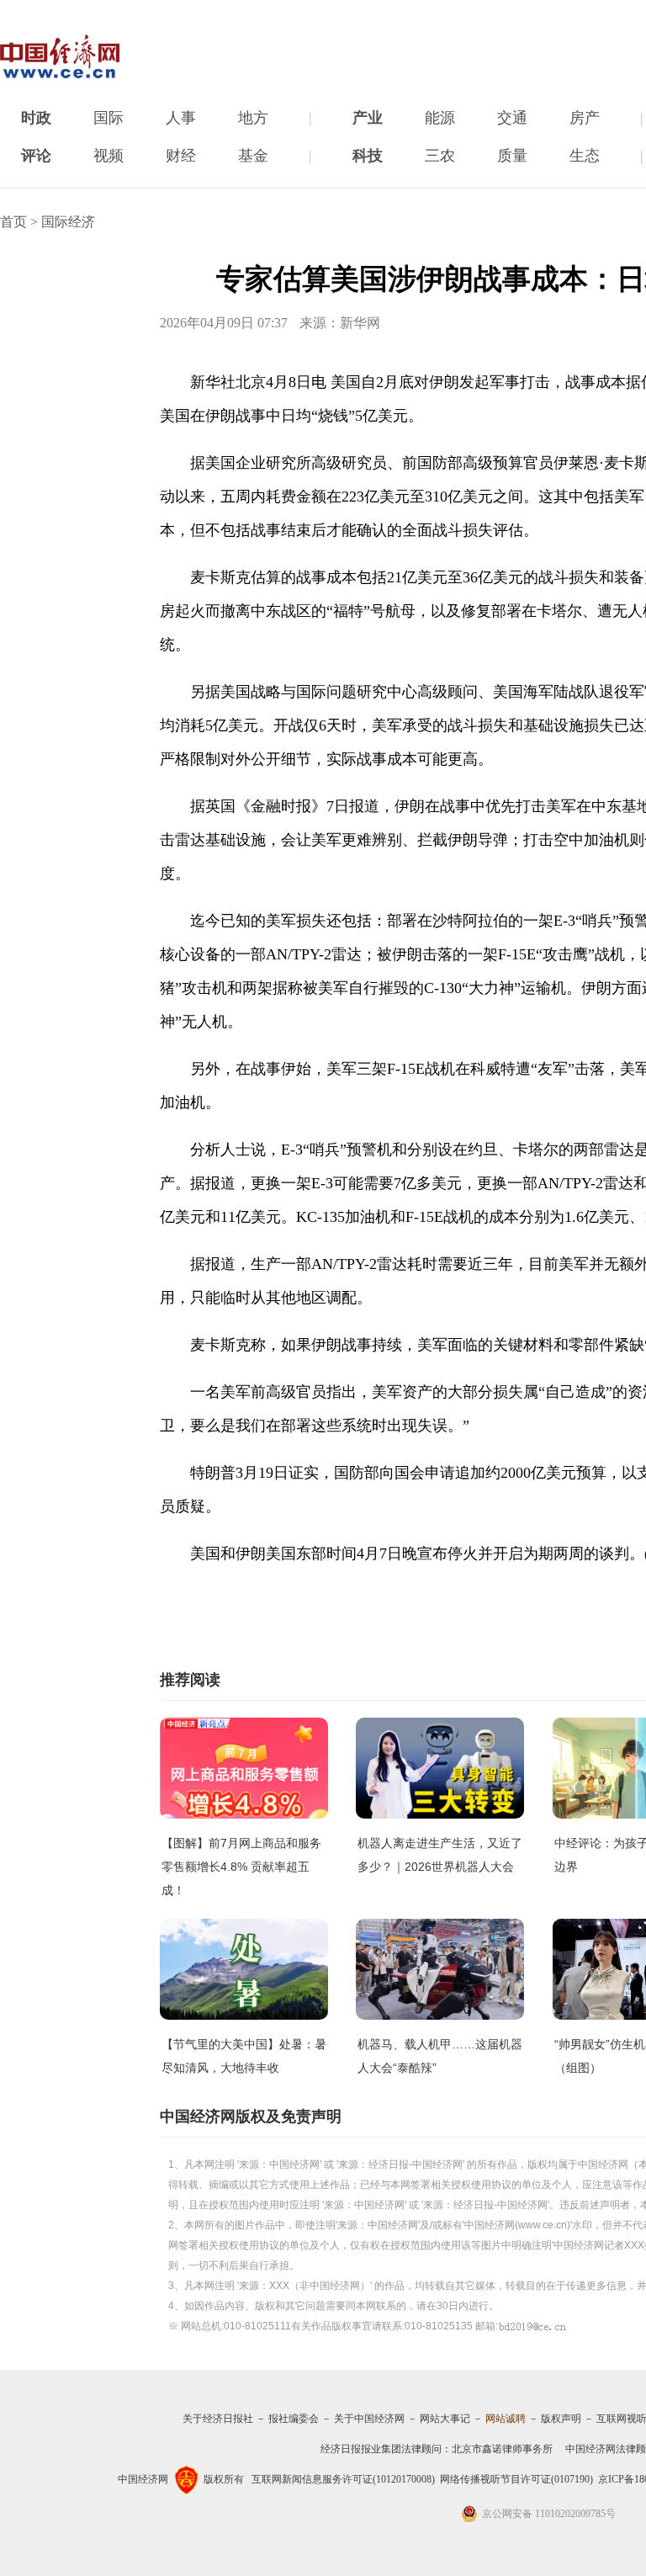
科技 (368, 156)
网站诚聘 (506, 2419)
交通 (512, 118)
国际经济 (68, 222)
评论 (36, 156)
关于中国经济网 (369, 2419)
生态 (585, 156)
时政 (36, 118)
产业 (368, 118)
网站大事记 (445, 2419)
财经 (181, 156)
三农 (440, 156)
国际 (109, 118)
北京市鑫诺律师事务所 (502, 2449)
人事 (181, 118)
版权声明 (561, 2419)
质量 (512, 156)
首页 (13, 222)
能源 (440, 118)
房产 (585, 118)
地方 (253, 118)
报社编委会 (294, 2419)
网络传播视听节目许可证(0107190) (516, 2479)
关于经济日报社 (218, 2419)
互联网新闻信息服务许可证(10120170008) (343, 2479)
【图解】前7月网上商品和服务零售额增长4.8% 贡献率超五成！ (241, 1867)
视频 (109, 156)
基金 (253, 156)
